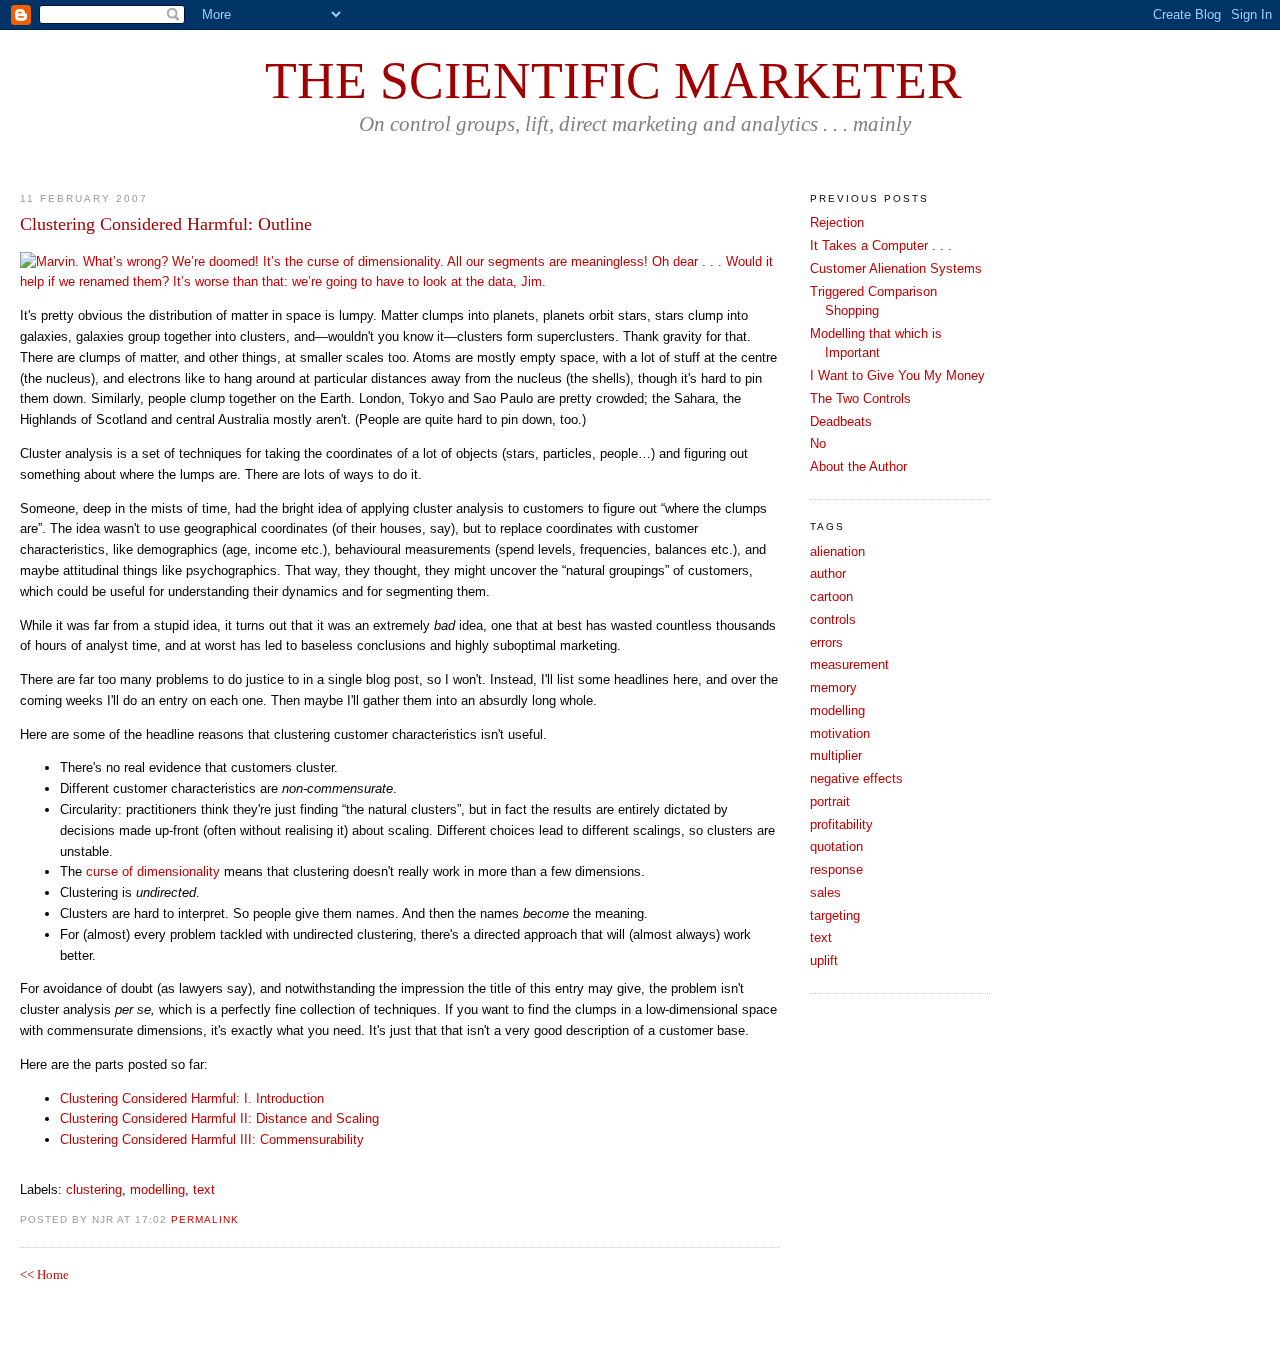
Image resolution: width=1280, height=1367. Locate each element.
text (204, 1189)
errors (826, 642)
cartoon (831, 596)
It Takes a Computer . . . (881, 245)
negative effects (856, 778)
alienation (837, 551)
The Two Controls (860, 398)
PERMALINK (205, 1219)
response (836, 869)
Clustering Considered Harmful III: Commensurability (212, 1139)
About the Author (858, 466)
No (818, 443)
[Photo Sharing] (400, 281)
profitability (841, 824)
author (828, 573)
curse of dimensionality (153, 871)
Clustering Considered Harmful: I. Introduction (192, 1098)
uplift (824, 960)
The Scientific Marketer (613, 80)
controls (833, 619)
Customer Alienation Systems (896, 268)
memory (833, 687)
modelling (157, 1189)
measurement (849, 664)
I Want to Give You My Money (897, 375)
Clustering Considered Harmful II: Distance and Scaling (219, 1118)
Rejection (837, 222)
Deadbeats (841, 421)
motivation (840, 733)
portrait (830, 801)
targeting (835, 915)
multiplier (836, 755)
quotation (836, 846)
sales (825, 892)
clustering (94, 1189)
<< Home (44, 1274)
